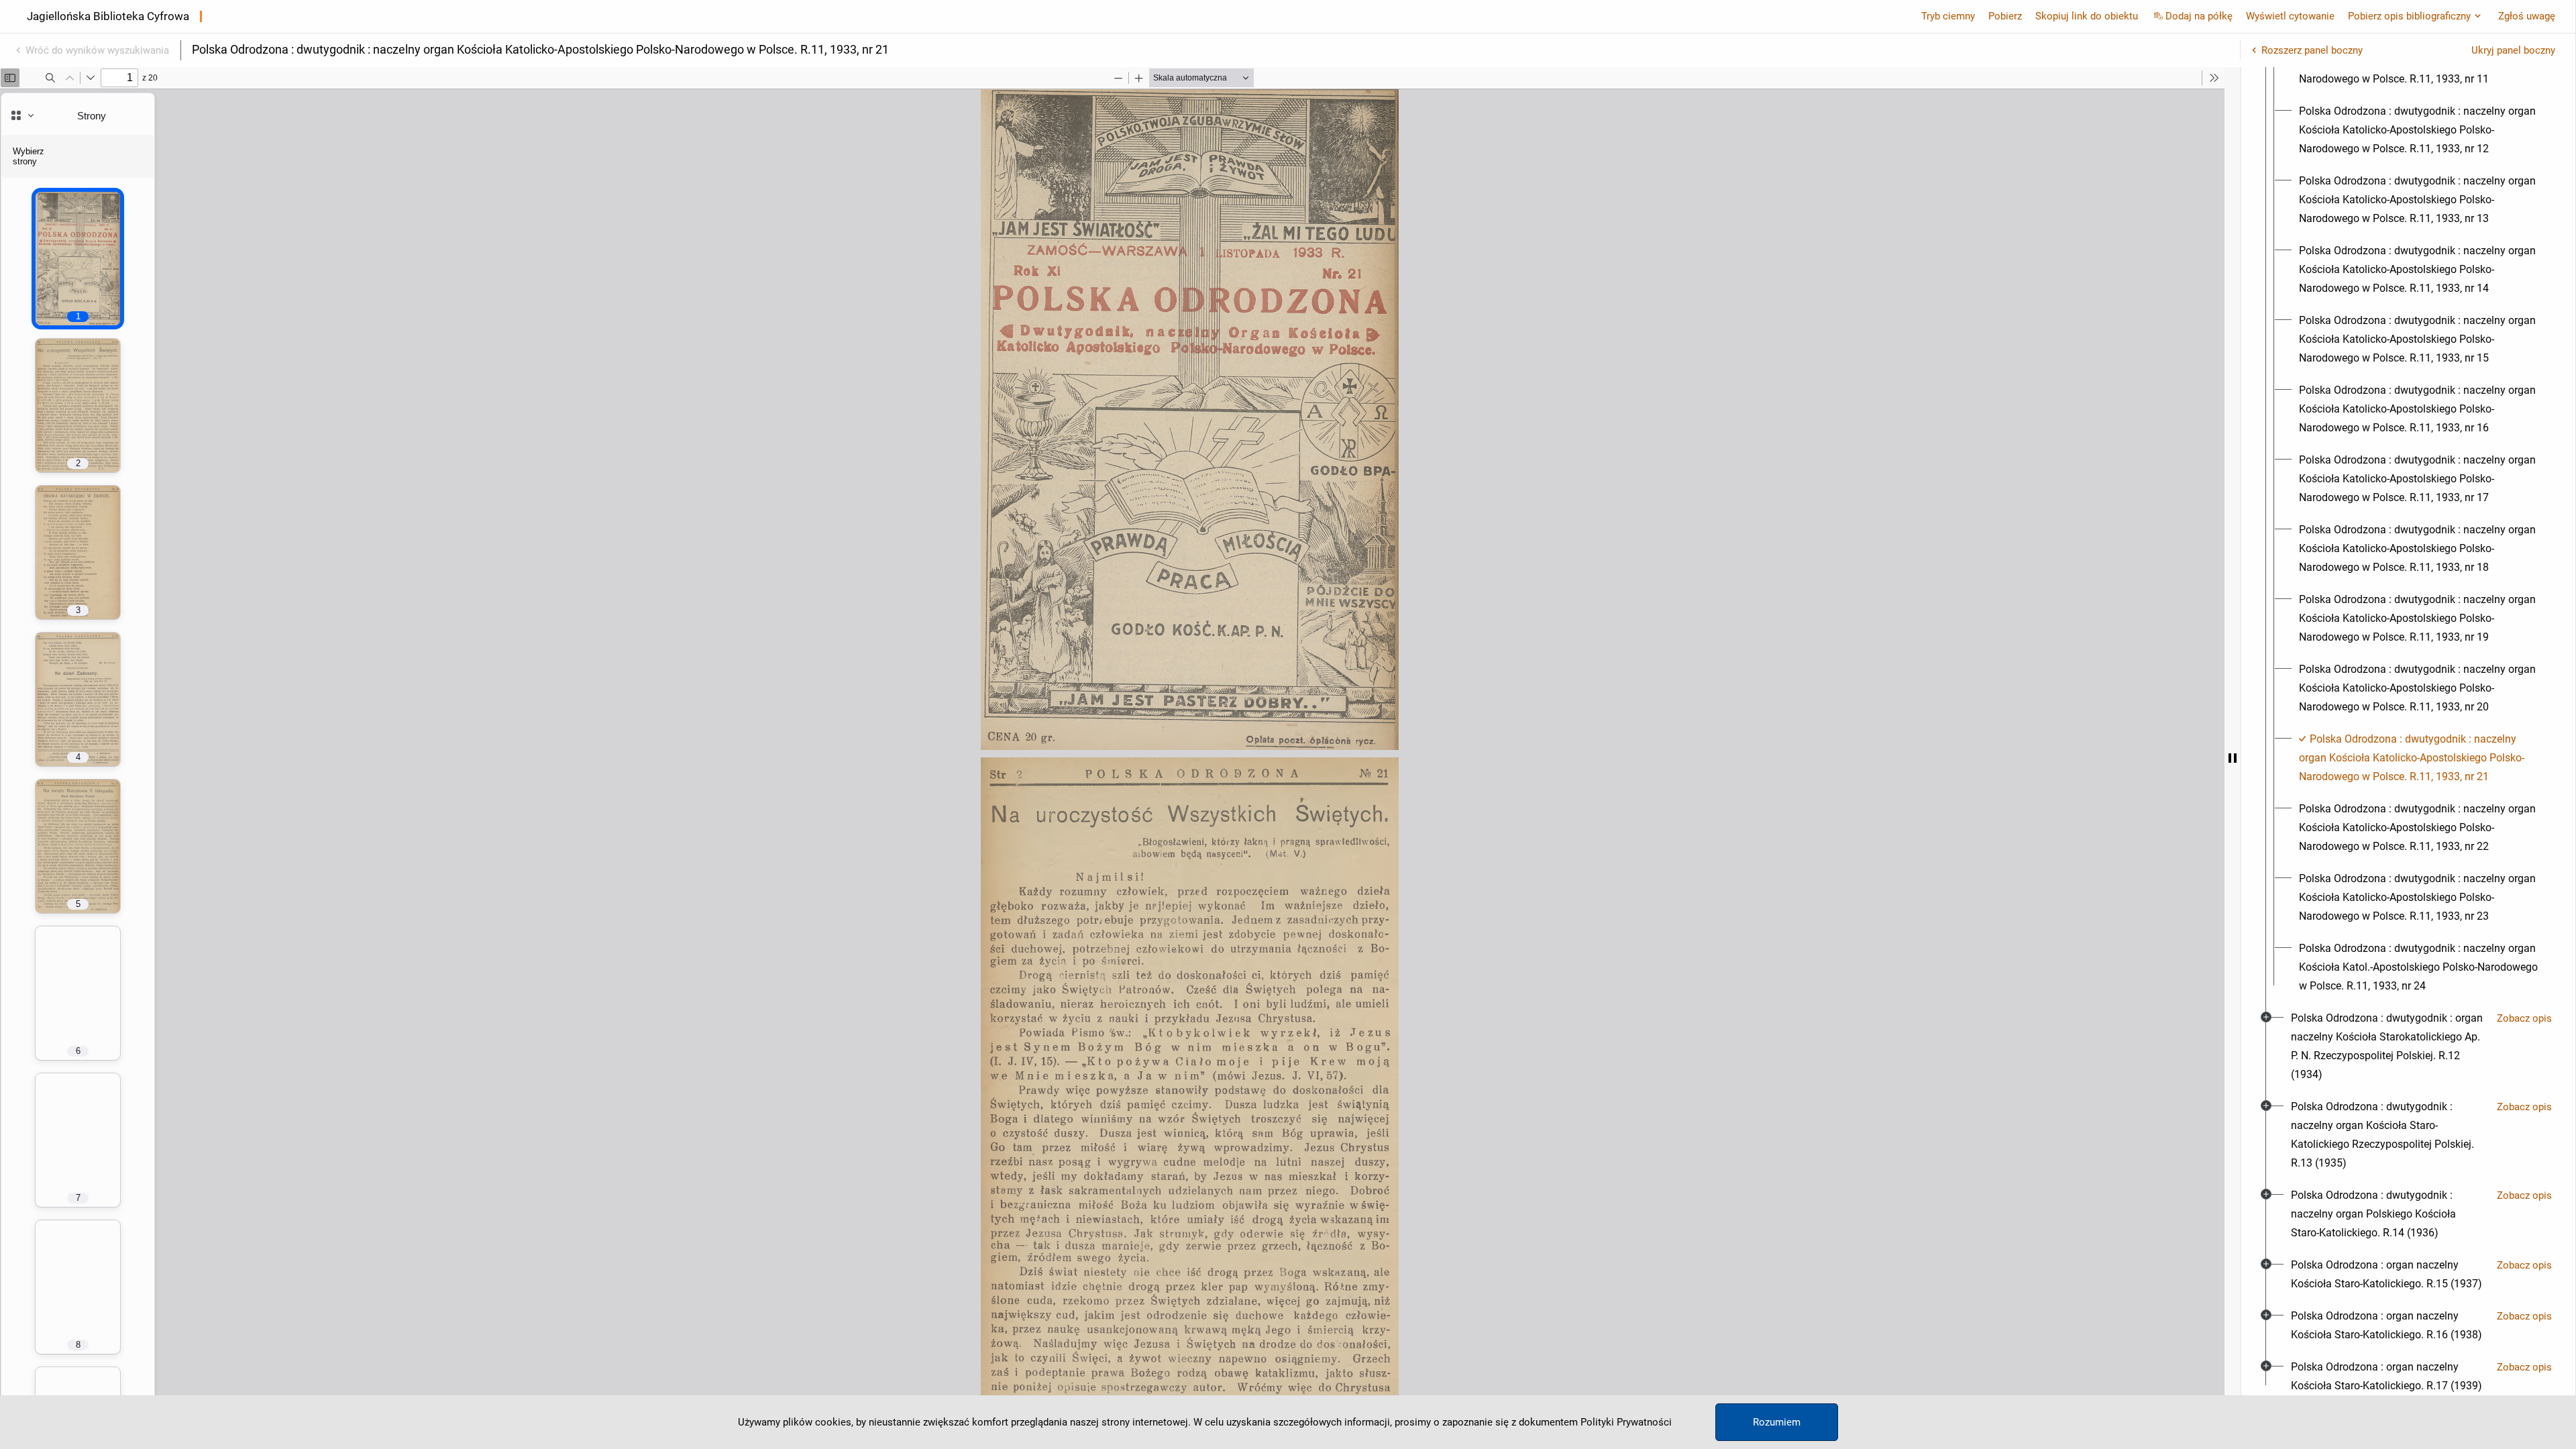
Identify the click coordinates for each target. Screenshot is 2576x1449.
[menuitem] (2420, 130)
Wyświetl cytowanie (2290, 16)
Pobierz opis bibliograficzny (2409, 16)
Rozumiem (1777, 1422)
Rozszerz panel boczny (2312, 50)
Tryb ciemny (1948, 16)
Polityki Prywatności (1626, 1422)
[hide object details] (2233, 758)
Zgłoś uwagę (2527, 16)
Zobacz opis (2524, 1018)
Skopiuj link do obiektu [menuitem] (2087, 16)
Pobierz (2005, 16)
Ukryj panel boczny (2513, 50)
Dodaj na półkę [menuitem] (2199, 16)
